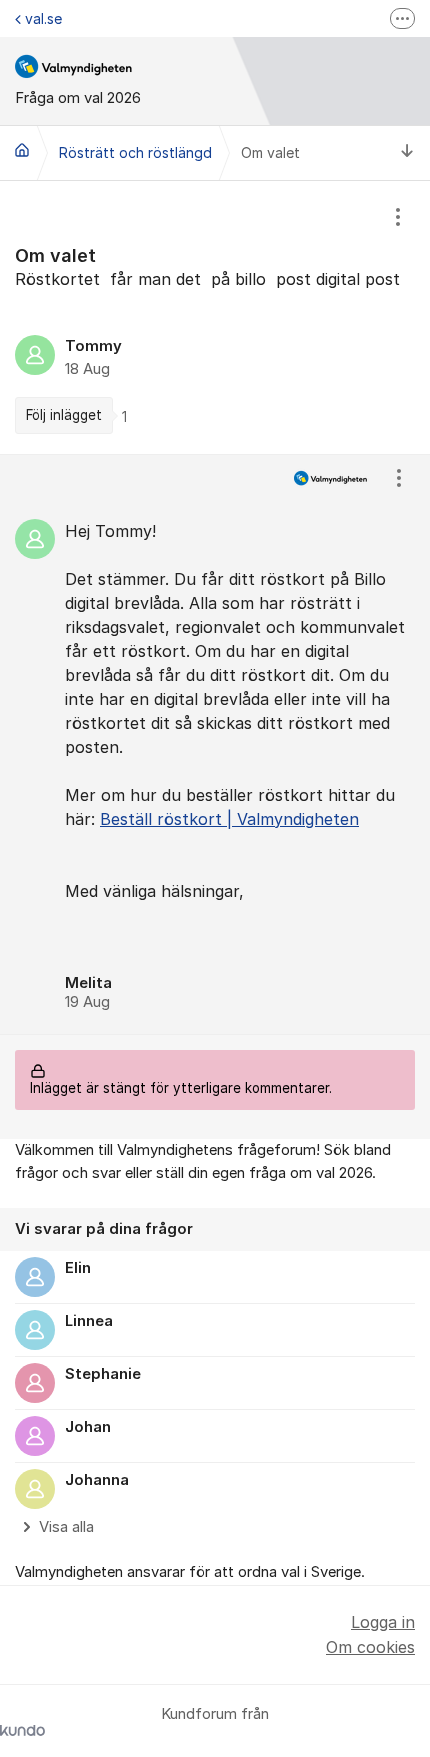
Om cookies (370, 1647)
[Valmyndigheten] (22, 150)
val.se (43, 18)
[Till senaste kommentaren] (407, 153)
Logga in (383, 1622)
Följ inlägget (64, 415)
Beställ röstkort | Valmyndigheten (229, 819)
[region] (215, 317)
